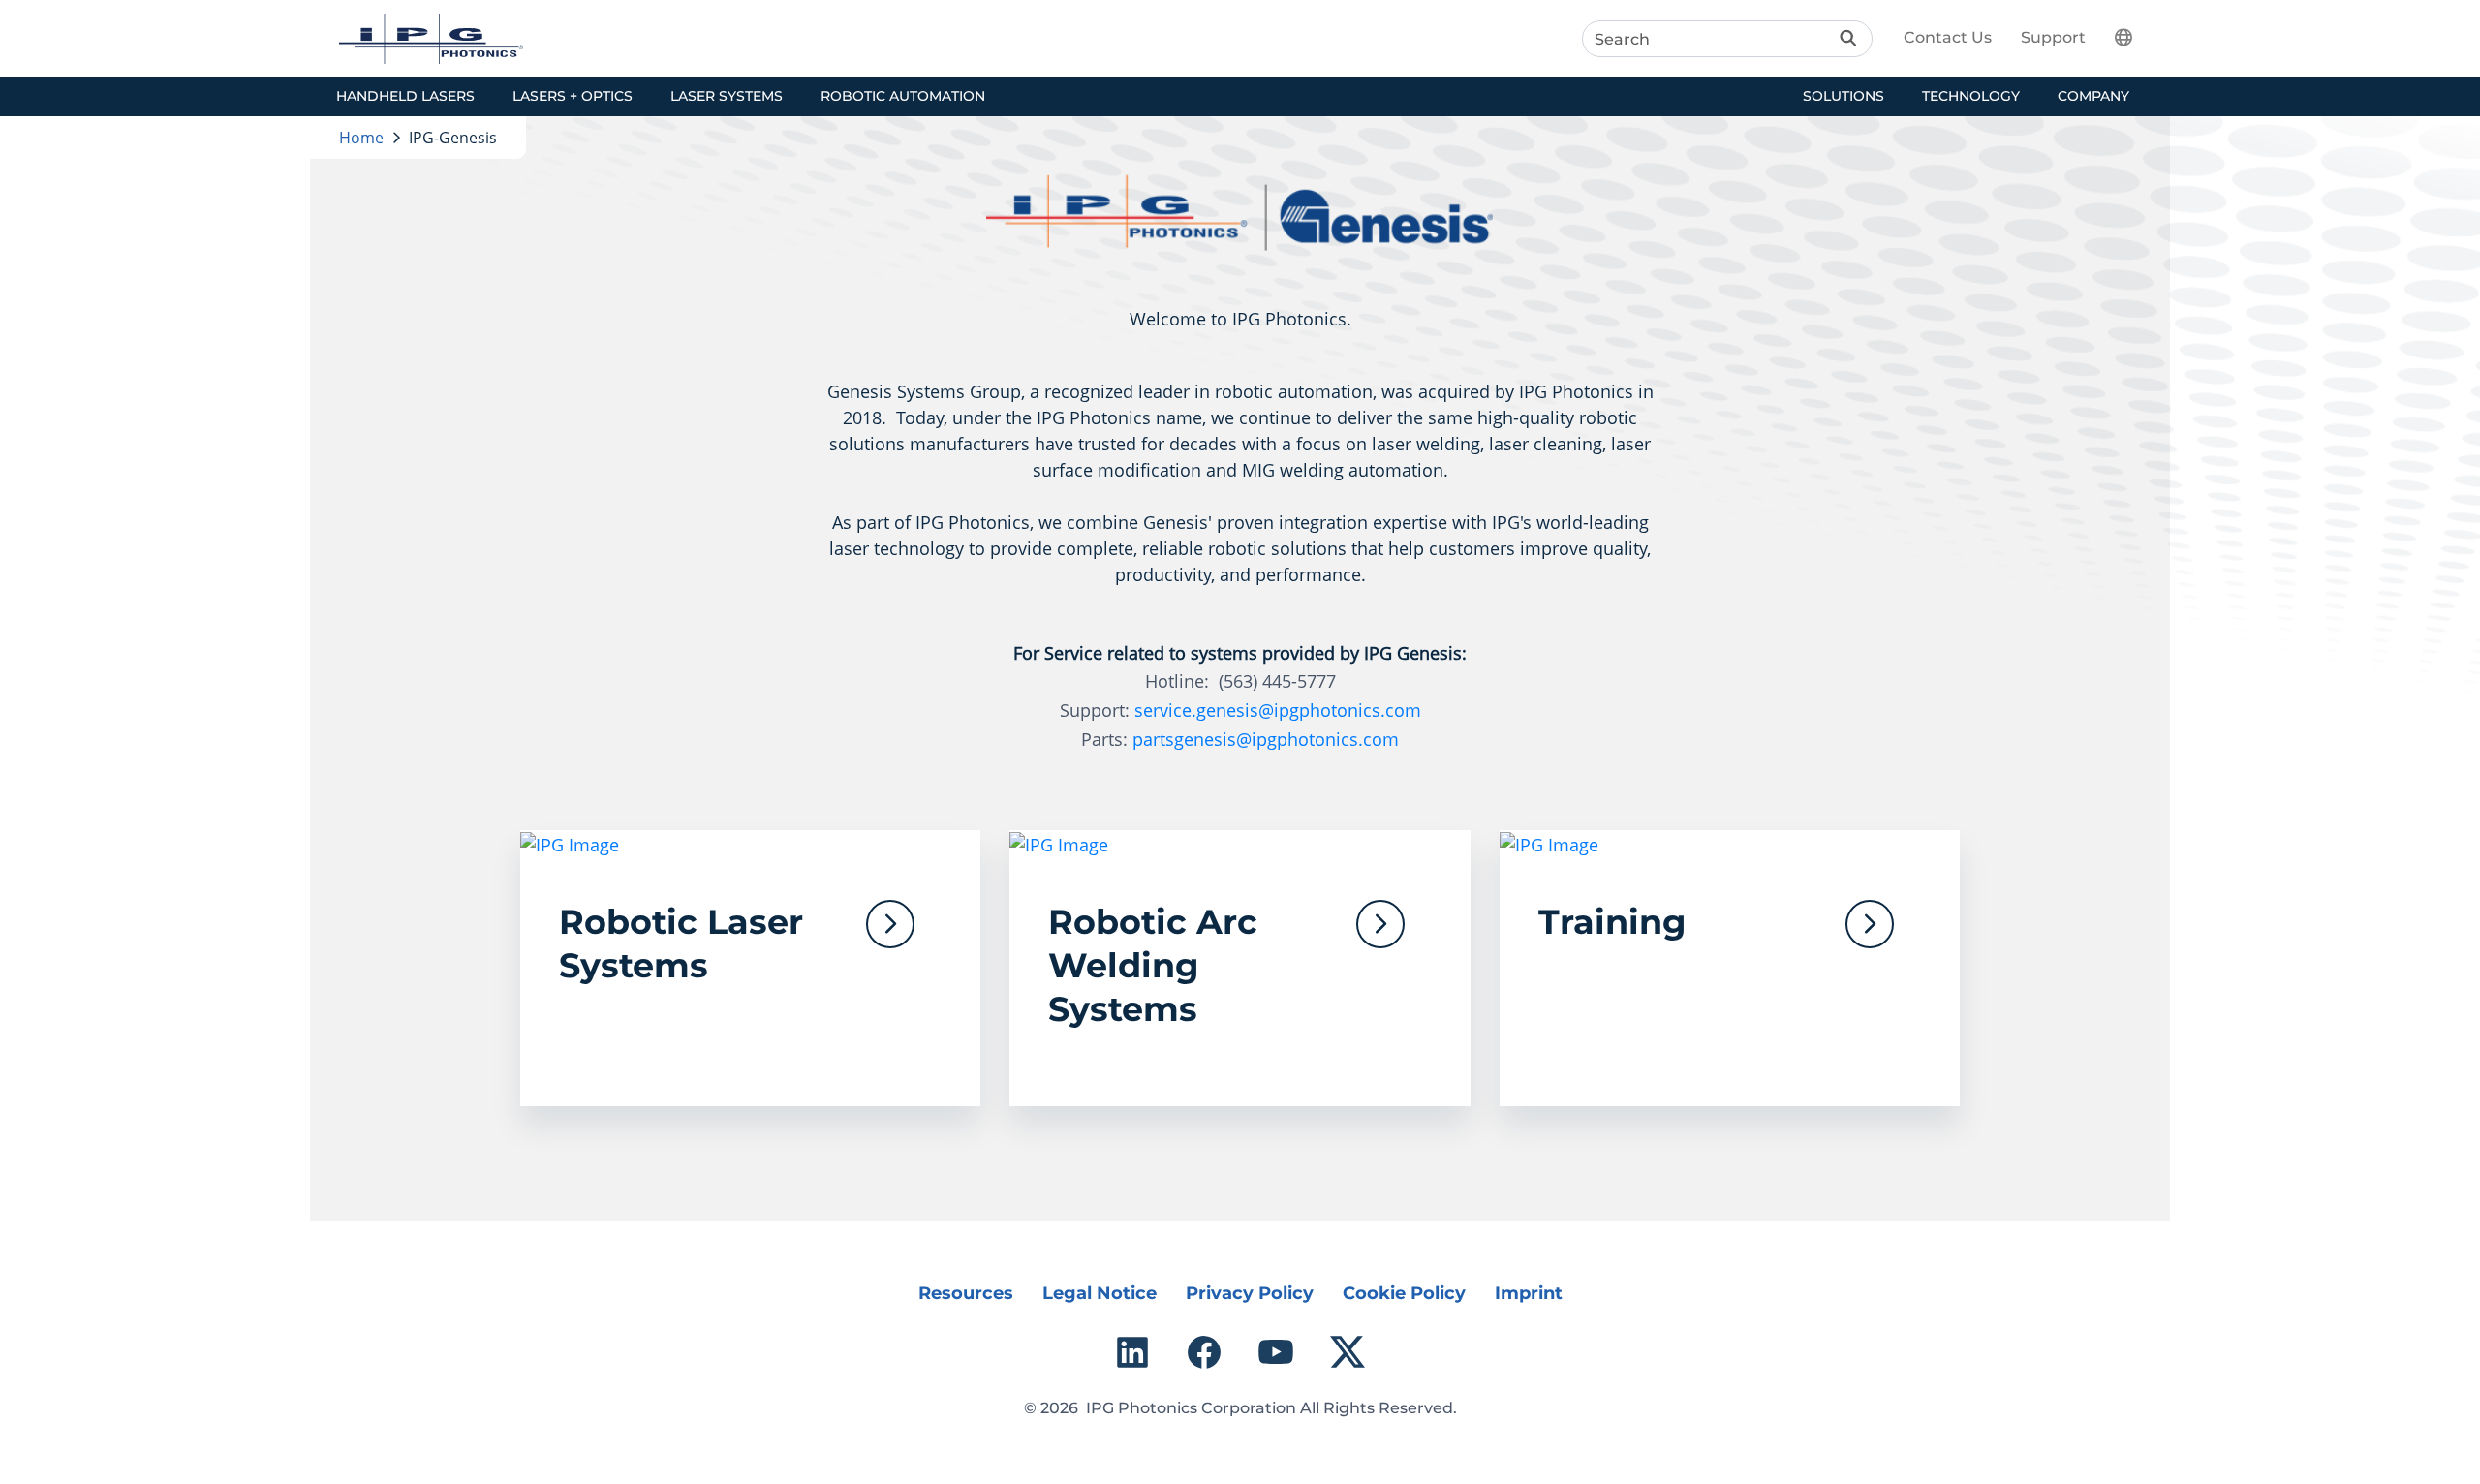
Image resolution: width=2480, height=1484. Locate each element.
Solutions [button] (1844, 96)
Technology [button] (1971, 96)
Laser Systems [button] (727, 96)
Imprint (1529, 1293)
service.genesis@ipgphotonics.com (1278, 710)
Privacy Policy (1250, 1293)
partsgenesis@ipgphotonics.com (1266, 739)
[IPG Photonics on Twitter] (1348, 1352)
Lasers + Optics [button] (573, 96)
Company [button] (2093, 96)
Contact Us (1948, 37)
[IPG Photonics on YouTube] (1276, 1352)
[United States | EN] (2135, 37)
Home (361, 138)
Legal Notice (1100, 1293)
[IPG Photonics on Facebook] (1204, 1352)
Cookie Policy (1404, 1293)
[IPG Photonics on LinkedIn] (1132, 1352)
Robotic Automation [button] (903, 96)
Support (2053, 37)
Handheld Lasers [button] (405, 96)
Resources (966, 1293)
